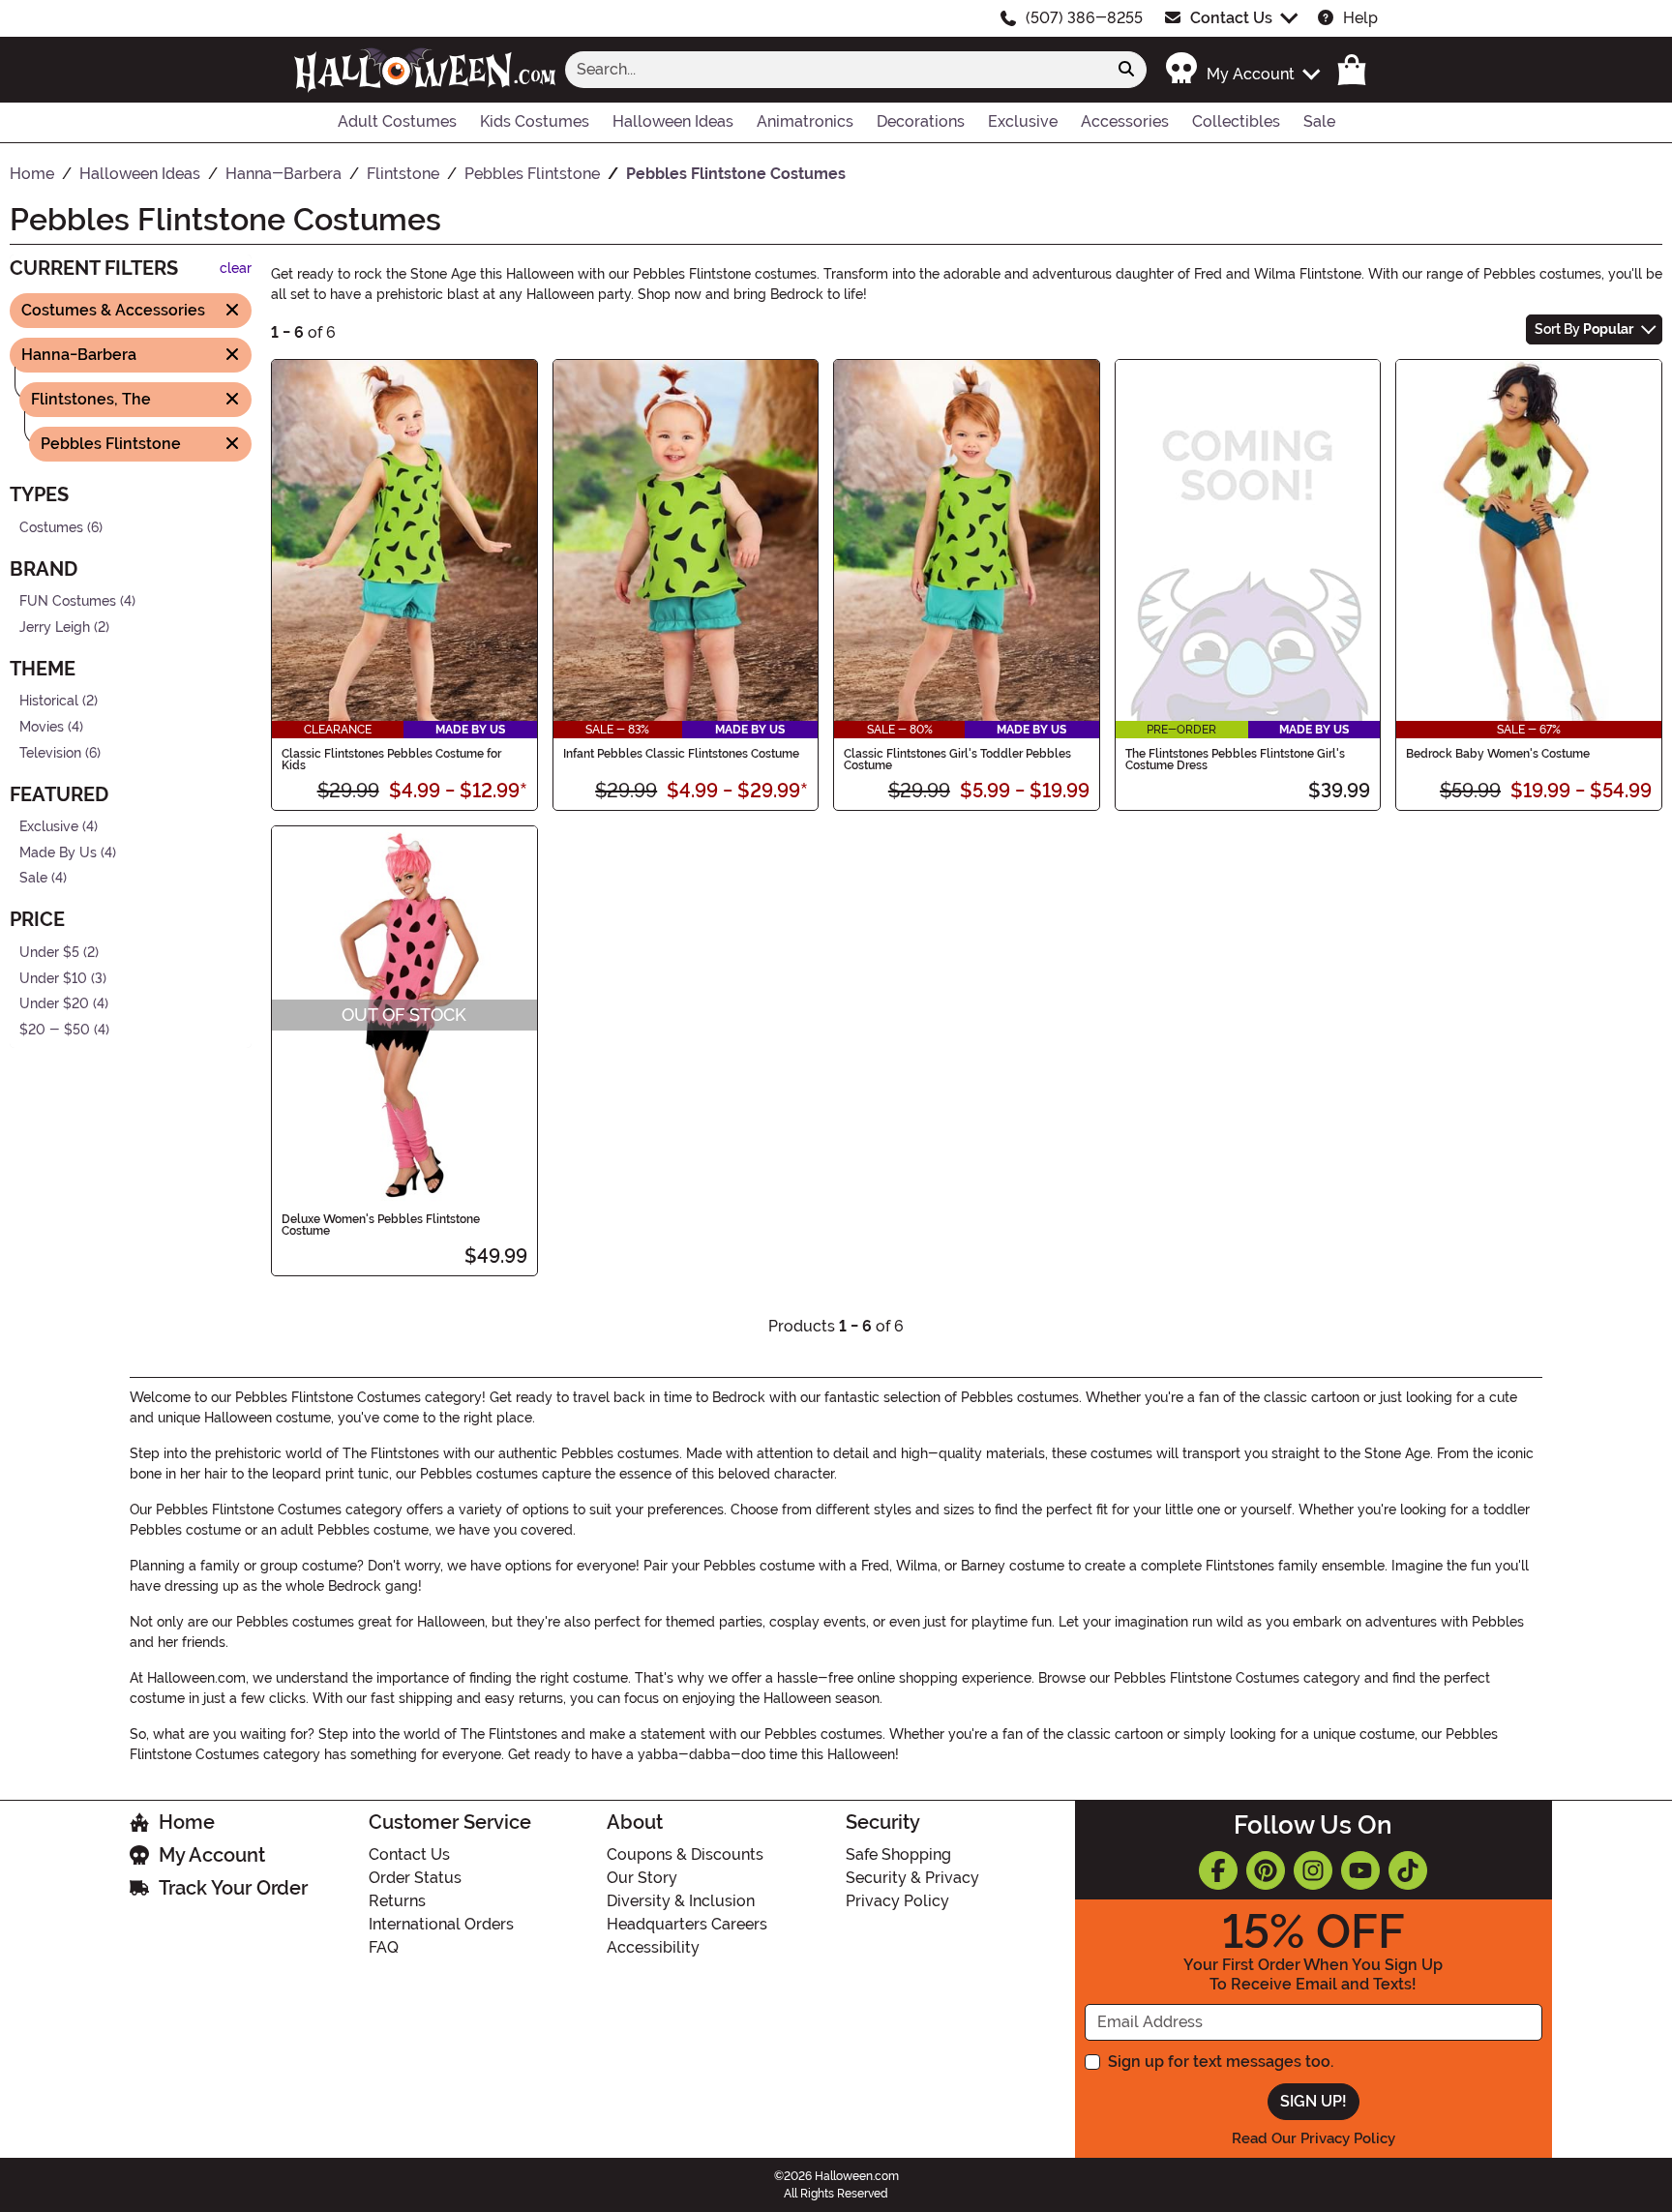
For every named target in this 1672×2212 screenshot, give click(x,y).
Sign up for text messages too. (1221, 2062)
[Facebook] (1218, 1870)
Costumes (51, 527)
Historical (49, 701)
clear (236, 269)
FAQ (384, 1947)
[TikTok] (1408, 1870)
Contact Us (1231, 18)
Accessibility (653, 1947)
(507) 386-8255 (1084, 18)
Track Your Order (233, 1888)
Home (187, 1822)
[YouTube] (1360, 1870)
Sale (33, 878)
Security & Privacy (912, 1878)
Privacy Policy (897, 1901)
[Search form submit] (1126, 70)
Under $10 (53, 978)
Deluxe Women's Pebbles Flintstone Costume (381, 1225)
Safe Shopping (898, 1854)
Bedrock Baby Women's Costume (1498, 754)
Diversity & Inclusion (681, 1901)
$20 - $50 (55, 1030)
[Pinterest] (1266, 1870)
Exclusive (49, 827)
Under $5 (49, 953)
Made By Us (58, 853)
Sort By (1584, 329)
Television (50, 752)
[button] (1242, 69)
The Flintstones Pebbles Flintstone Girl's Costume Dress (1235, 760)
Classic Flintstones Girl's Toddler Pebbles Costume (957, 760)
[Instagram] (1313, 1870)
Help (1360, 18)
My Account (212, 1855)
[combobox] (836, 70)
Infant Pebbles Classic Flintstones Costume (681, 754)
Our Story (642, 1878)
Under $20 (54, 1004)
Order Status (415, 1878)
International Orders (441, 1924)
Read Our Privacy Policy (1314, 2138)
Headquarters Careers (687, 1924)
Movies (42, 727)
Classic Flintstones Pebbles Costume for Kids (391, 760)
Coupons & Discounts (685, 1854)
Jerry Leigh (55, 627)
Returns (397, 1901)
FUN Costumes (68, 601)
